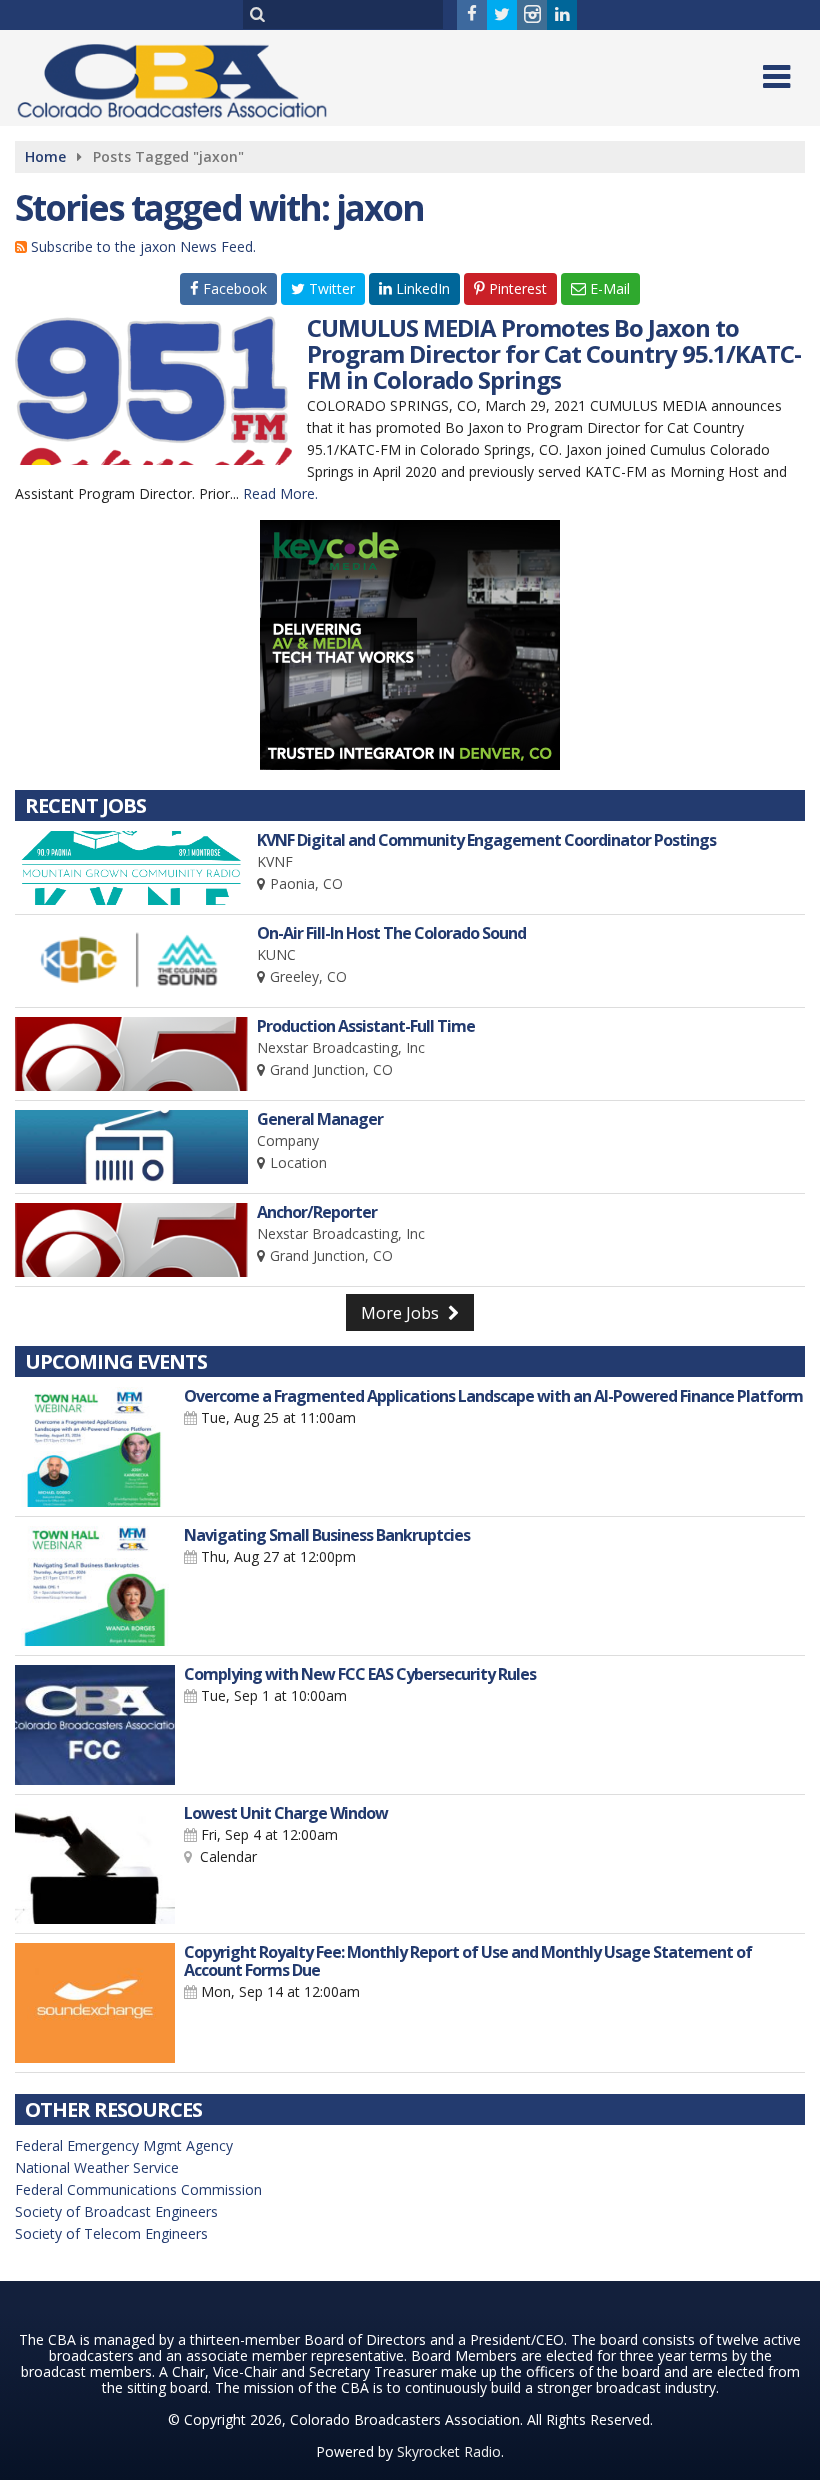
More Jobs (402, 1313)
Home (45, 156)
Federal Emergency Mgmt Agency (124, 2145)
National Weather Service (97, 2167)
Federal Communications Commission (138, 2189)
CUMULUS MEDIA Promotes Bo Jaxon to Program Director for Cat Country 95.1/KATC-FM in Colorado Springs (554, 353)
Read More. (280, 493)
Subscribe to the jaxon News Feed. (143, 246)
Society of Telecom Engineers (111, 2233)
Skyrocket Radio (449, 2451)
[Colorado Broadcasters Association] (187, 76)
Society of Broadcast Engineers (116, 2211)
